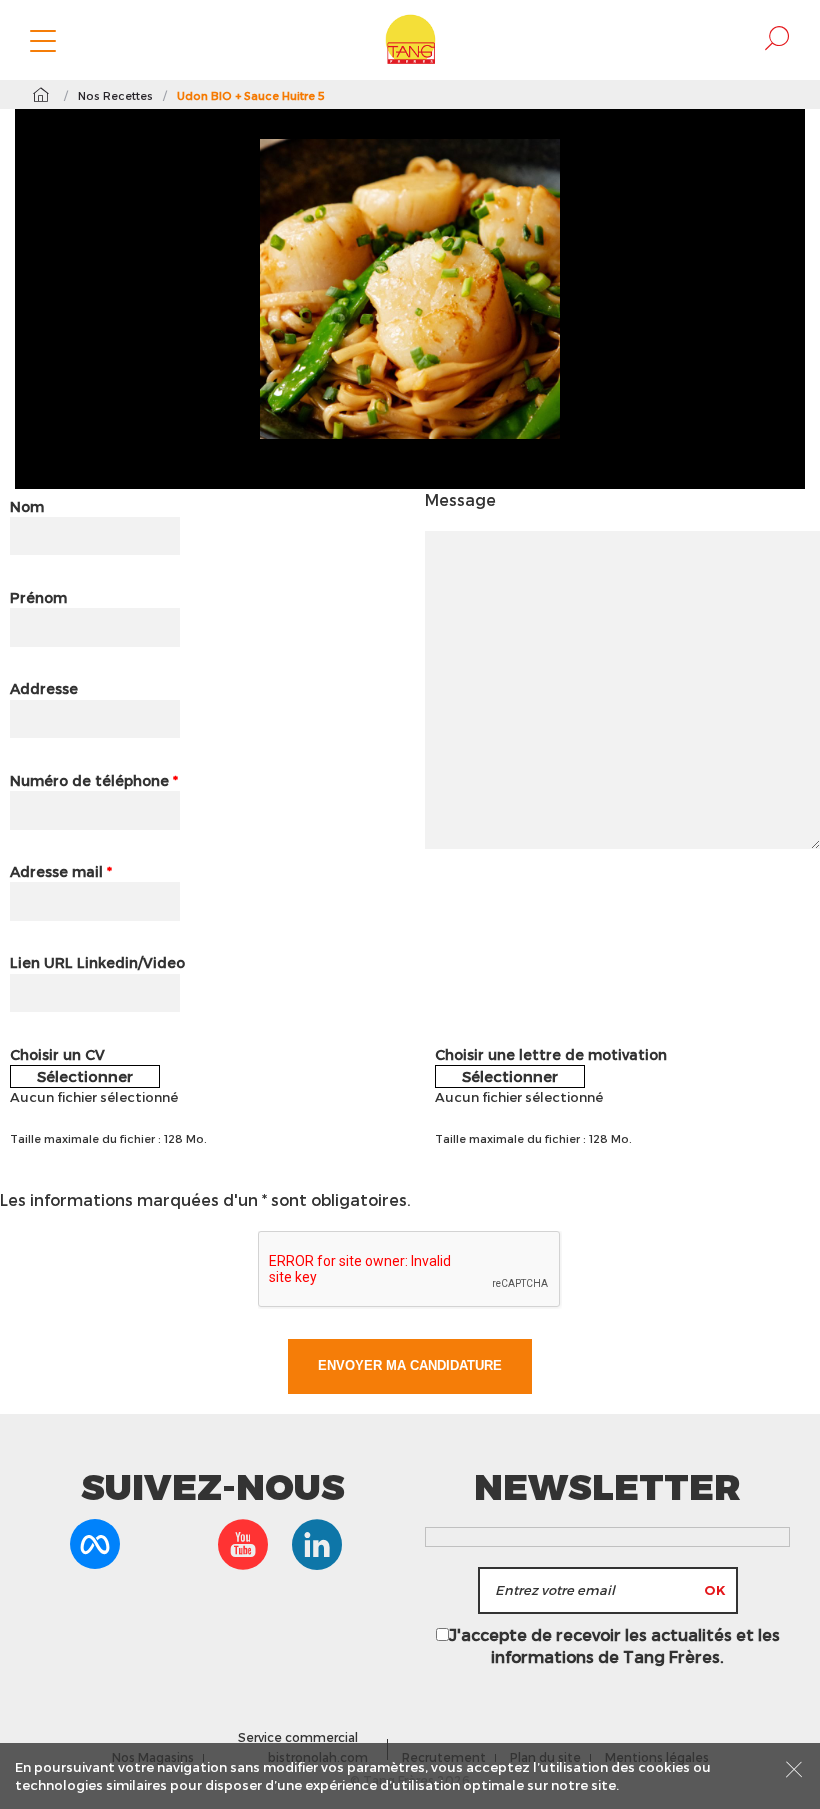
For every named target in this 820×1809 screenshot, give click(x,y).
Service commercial (298, 1737)
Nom (27, 506)
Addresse (44, 688)
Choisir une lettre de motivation (551, 1054)
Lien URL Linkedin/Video (97, 962)
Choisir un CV (57, 1054)
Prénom (38, 597)
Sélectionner (85, 1076)
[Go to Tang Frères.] (40, 95)
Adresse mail (61, 871)
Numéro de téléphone (94, 780)
